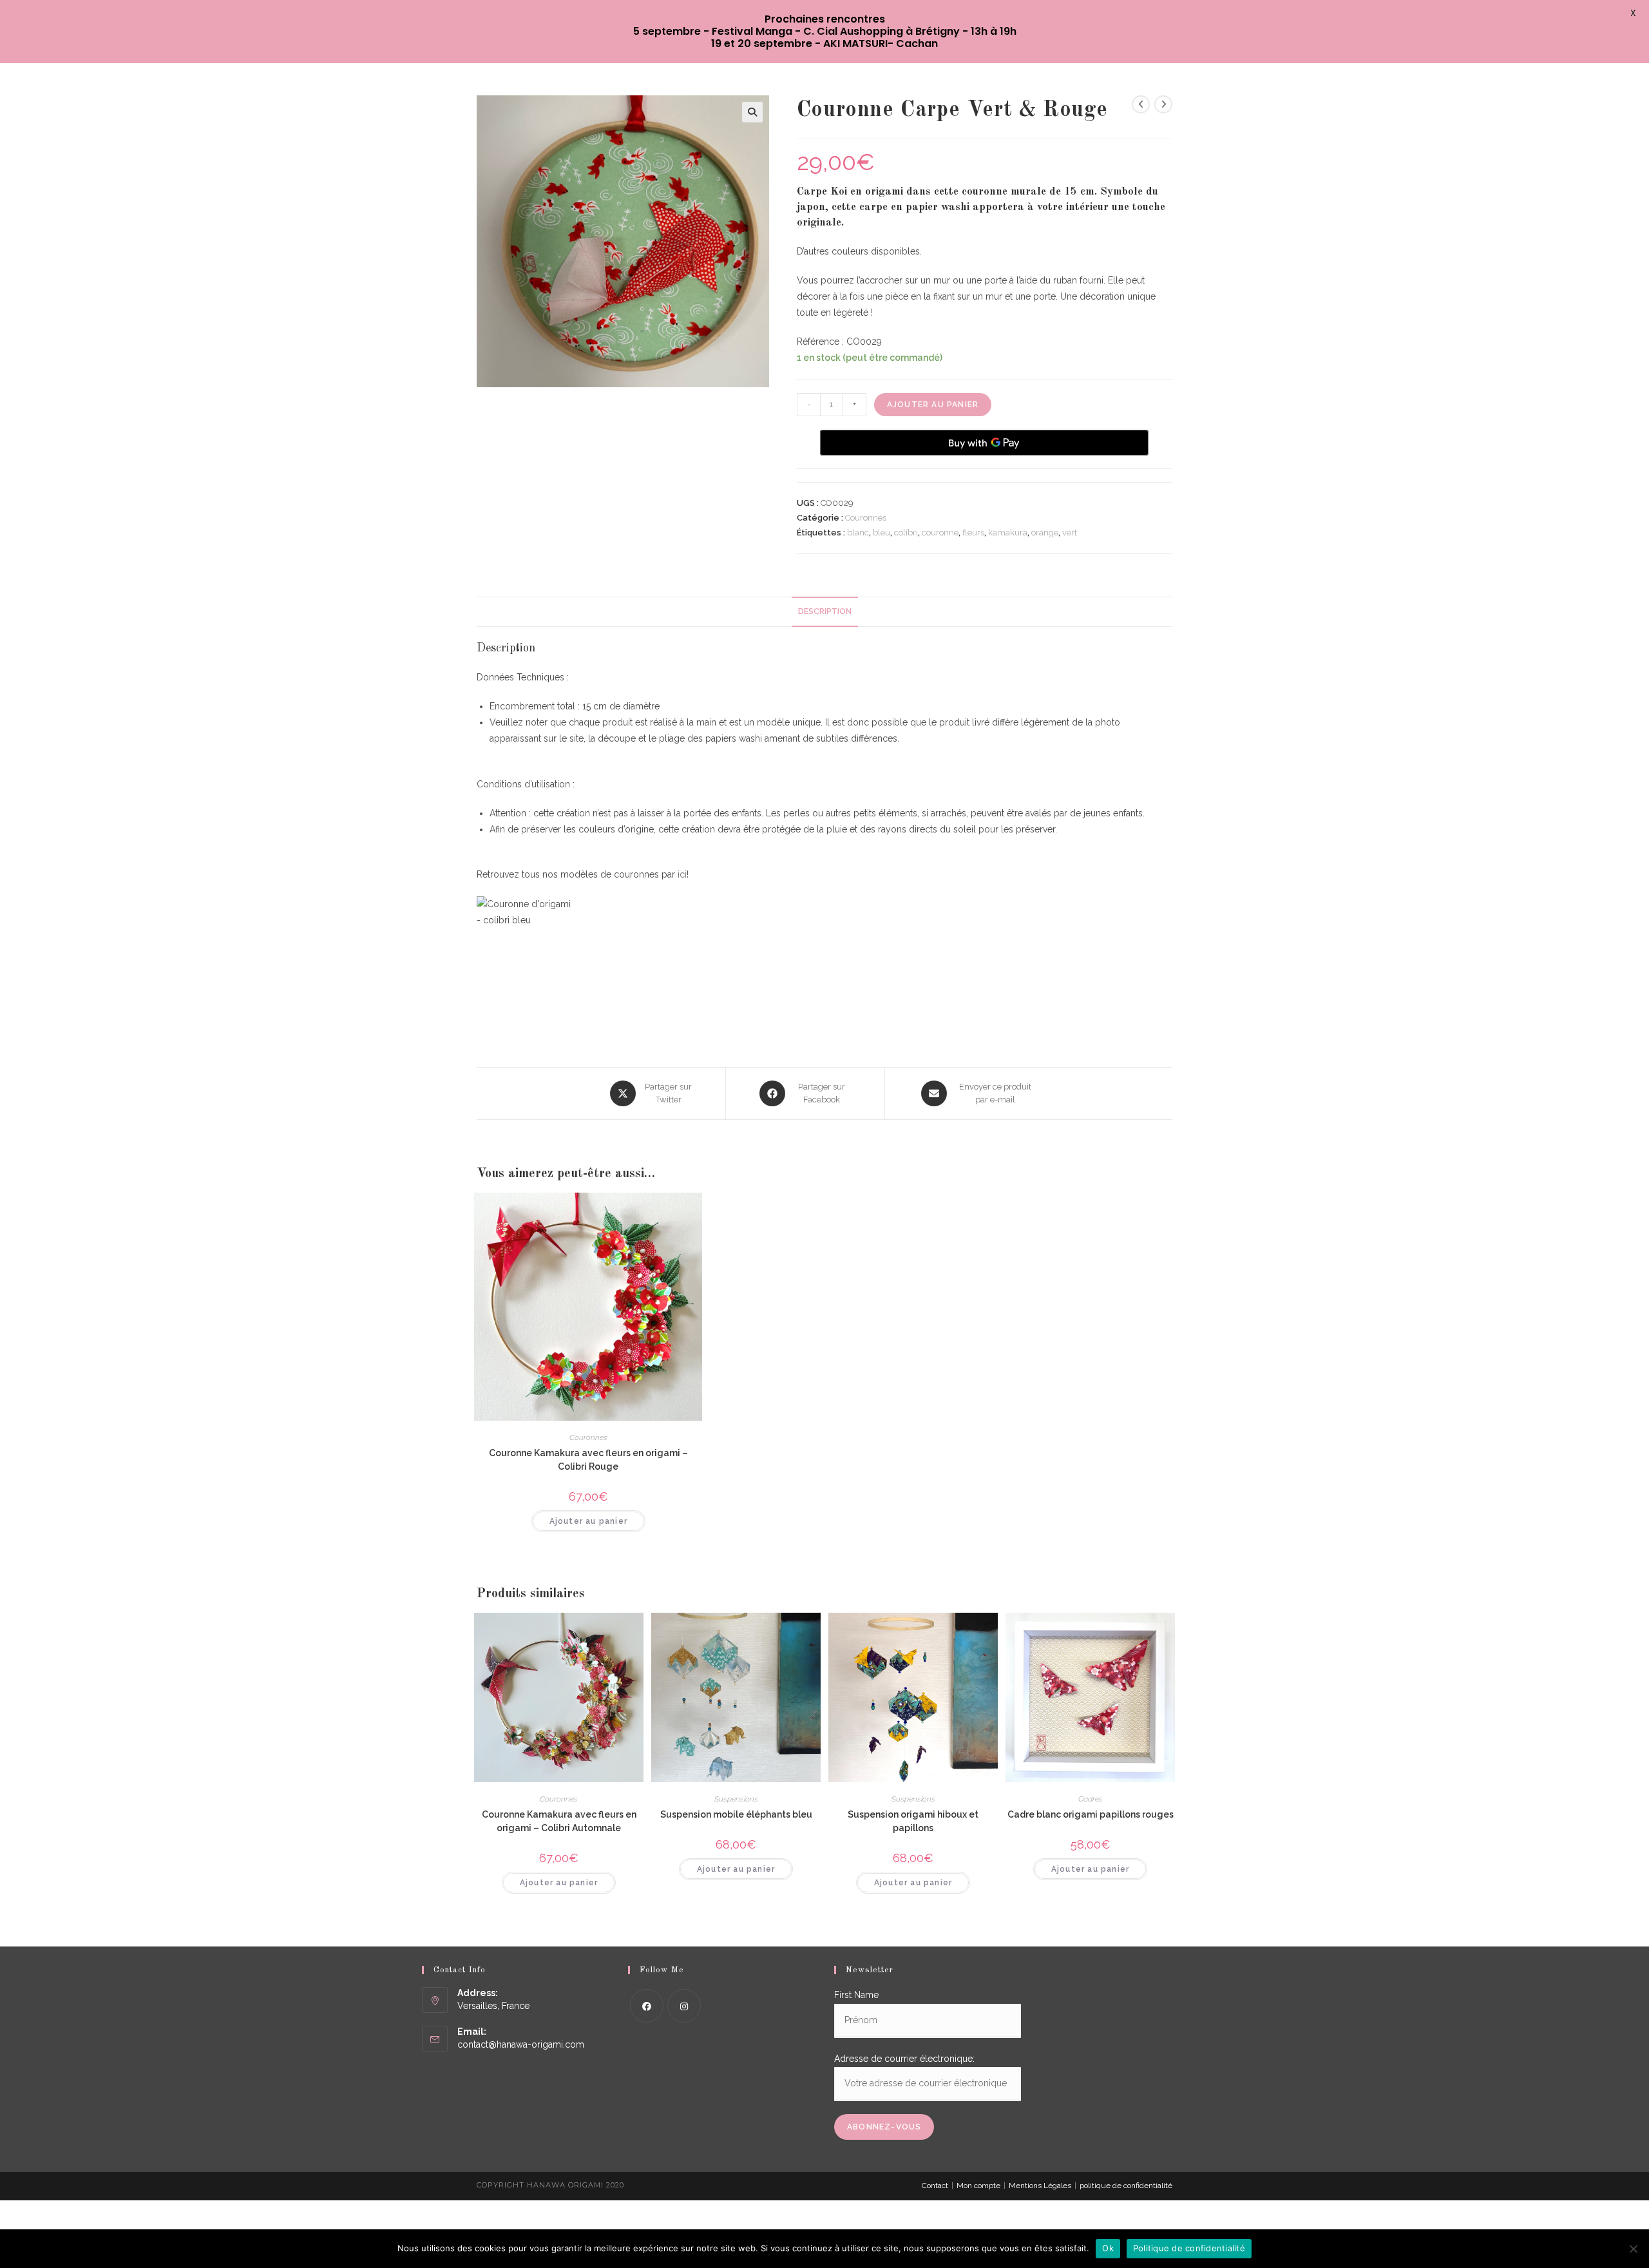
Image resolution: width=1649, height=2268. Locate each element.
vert (1070, 533)
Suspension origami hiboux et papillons (913, 1821)
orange (1045, 533)
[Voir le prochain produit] (1163, 104)
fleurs (973, 533)
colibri (906, 533)
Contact (935, 2186)
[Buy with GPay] (984, 443)
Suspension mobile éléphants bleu (736, 1814)
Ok (1108, 2248)
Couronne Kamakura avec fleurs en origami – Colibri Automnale (559, 1821)
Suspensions (736, 1799)
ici (682, 874)
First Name (856, 1995)
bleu (882, 533)
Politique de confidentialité (1189, 2248)
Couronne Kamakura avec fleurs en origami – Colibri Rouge (588, 1460)
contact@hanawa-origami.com (521, 2044)
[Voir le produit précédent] (1141, 104)
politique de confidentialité (1126, 2186)
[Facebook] (647, 2006)
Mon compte (978, 2186)
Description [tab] (825, 611)
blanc (858, 533)
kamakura (1008, 533)
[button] (752, 112)
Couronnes (866, 518)
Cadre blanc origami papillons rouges (1091, 1814)
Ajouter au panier (933, 405)
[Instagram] (684, 2006)
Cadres (1091, 1799)
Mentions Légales (1040, 2186)
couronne (940, 533)
